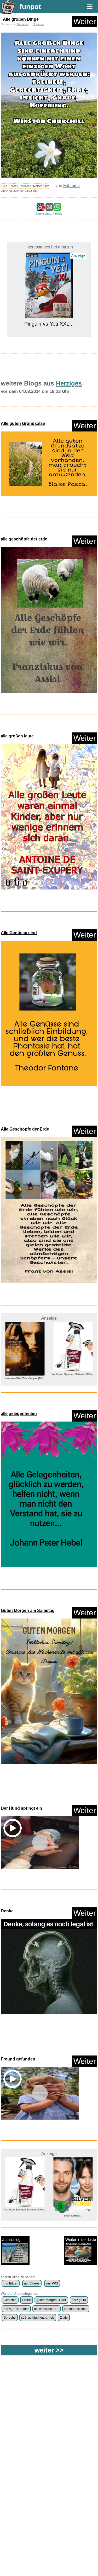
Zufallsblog (11, 2239)
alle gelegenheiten (19, 1414)
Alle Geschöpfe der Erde (25, 1129)
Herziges (23, 24)
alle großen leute (17, 736)
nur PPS (52, 2283)
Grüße (26, 2300)
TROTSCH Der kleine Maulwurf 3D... (73, 2216)
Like (4, 186)
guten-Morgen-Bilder (51, 2300)
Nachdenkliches (76, 2309)
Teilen (13, 186)
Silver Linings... (25, 2216)
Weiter (85, 21)
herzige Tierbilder (16, 2309)
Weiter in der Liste (81, 2239)
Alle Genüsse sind (19, 933)
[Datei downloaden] (49, 464)
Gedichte (10, 2300)
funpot (30, 7)
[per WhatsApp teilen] (57, 208)
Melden (38, 186)
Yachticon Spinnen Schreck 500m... (25, 1374)
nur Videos (32, 2283)
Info (47, 186)
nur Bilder (11, 2283)
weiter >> (49, 2350)
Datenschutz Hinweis (49, 214)
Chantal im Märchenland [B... (73, 1374)
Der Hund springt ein (21, 1808)
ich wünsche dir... (46, 2309)
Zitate (64, 2318)
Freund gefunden (18, 2059)
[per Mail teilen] (49, 208)
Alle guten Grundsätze (23, 423)
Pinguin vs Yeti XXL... (49, 323)
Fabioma (71, 186)
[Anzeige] (49, 314)
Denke (7, 1911)
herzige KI (79, 2300)
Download (25, 186)
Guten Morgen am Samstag (28, 1610)
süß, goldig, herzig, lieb (38, 2318)
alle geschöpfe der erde (24, 539)
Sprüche (38, 24)
